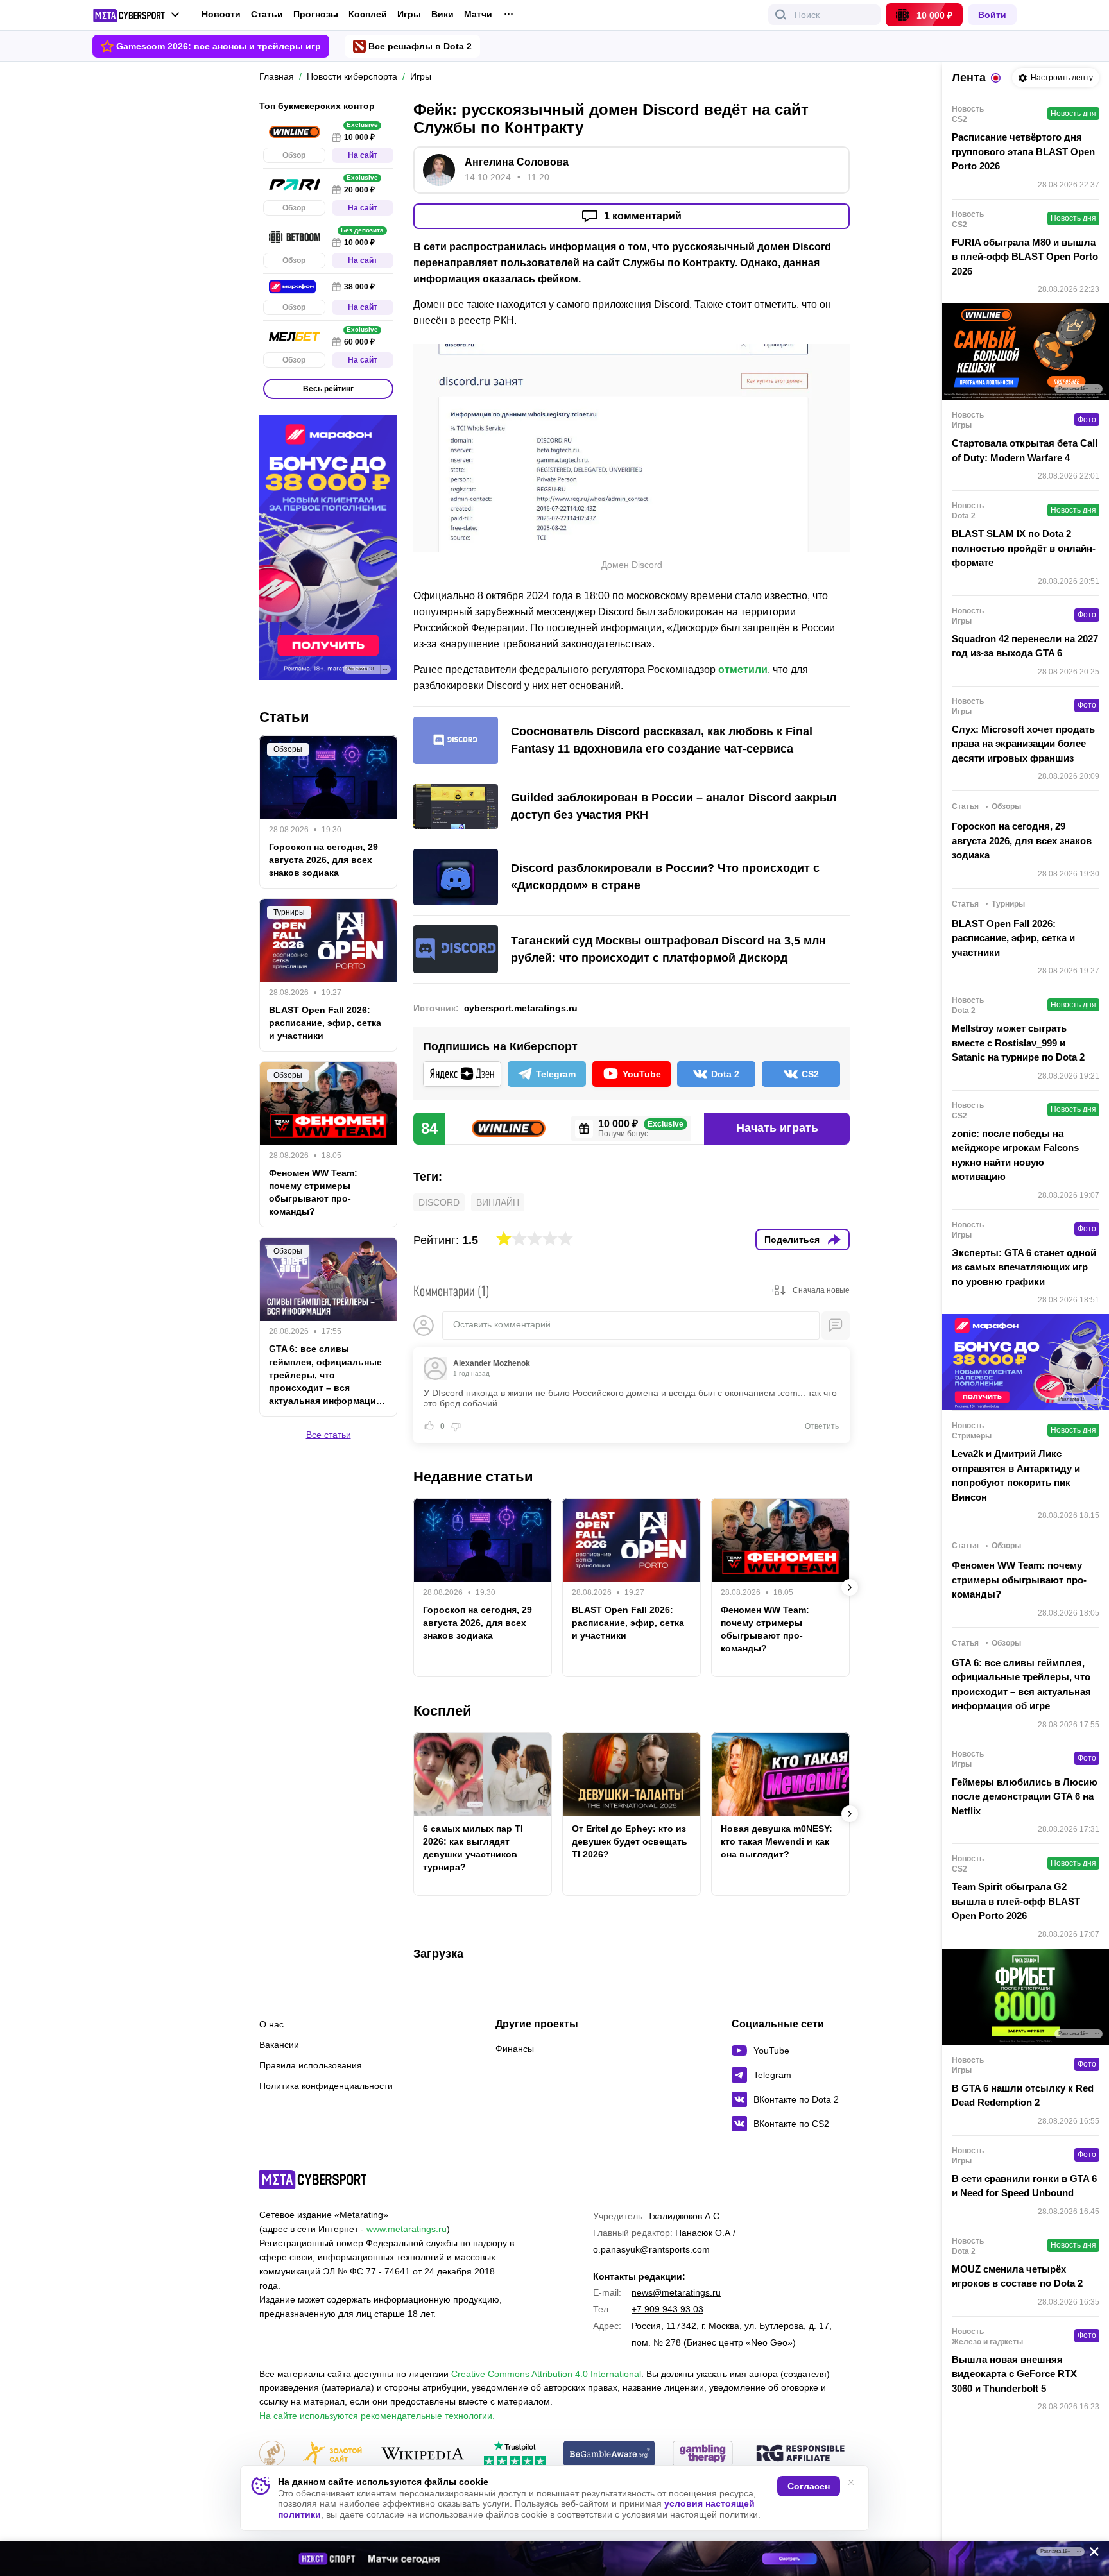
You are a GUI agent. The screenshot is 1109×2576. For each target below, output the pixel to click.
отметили (743, 670)
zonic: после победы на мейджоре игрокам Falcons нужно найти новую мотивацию (1015, 1155)
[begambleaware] (609, 2454)
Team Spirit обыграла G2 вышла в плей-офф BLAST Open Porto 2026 (1016, 1901)
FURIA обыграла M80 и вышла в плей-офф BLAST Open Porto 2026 (1025, 257)
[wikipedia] (423, 2454)
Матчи (478, 14)
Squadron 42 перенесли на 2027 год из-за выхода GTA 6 (1025, 646)
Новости (221, 14)
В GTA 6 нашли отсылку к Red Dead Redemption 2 (1023, 2095)
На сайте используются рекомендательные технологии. (377, 2416)
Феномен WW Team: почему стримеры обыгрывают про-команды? (765, 1629)
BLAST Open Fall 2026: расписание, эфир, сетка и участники (628, 1623)
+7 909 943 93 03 (667, 2309)
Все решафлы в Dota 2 (420, 46)
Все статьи (329, 1435)
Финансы (515, 2049)
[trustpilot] (515, 2454)
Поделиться (792, 1240)
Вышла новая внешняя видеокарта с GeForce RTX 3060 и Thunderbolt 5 (1014, 2374)
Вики (443, 14)
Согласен (809, 2486)
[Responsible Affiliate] (800, 2454)
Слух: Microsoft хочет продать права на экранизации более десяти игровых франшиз (1023, 744)
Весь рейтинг (328, 389)
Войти (992, 15)
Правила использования (311, 2065)
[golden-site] (332, 2454)
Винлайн (498, 1202)
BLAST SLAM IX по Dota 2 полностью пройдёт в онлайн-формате (1024, 548)
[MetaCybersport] (313, 2179)
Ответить (822, 1426)
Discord (439, 1202)
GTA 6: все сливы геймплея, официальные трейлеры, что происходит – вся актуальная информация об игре (325, 1376)
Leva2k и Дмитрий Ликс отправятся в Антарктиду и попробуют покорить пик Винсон (1016, 1475)
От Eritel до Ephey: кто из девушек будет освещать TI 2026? (630, 1841)
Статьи (267, 14)
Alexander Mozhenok (492, 1363)
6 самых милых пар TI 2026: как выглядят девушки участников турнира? (473, 1848)
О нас (271, 2024)
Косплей (368, 14)
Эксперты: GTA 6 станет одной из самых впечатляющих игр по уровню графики (1024, 1267)
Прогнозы (316, 14)
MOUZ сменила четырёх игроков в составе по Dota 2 (1017, 2276)
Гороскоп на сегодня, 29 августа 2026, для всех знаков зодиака (477, 1623)
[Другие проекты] (136, 15)
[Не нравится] (456, 1426)
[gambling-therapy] (703, 2454)
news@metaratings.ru (676, 2292)
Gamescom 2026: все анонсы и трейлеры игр (219, 46)
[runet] (272, 2454)
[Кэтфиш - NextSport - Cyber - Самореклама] (554, 2559)
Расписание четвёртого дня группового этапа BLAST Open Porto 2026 (1023, 151)
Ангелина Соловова (517, 162)
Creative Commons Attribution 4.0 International (546, 2374)
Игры (409, 14)
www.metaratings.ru (407, 2229)
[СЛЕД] (850, 1587)
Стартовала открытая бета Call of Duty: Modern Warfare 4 (1025, 450)
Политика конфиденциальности (326, 2086)
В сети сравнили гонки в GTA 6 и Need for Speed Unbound (1024, 2186)
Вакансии (279, 2045)
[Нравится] (429, 1426)
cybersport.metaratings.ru (521, 1008)
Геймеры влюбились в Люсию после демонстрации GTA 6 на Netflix (1025, 1796)
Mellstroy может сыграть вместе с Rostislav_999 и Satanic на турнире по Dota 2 (1018, 1043)
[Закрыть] (1090, 2554)
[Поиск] (781, 15)
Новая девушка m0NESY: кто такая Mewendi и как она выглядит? (777, 1841)
